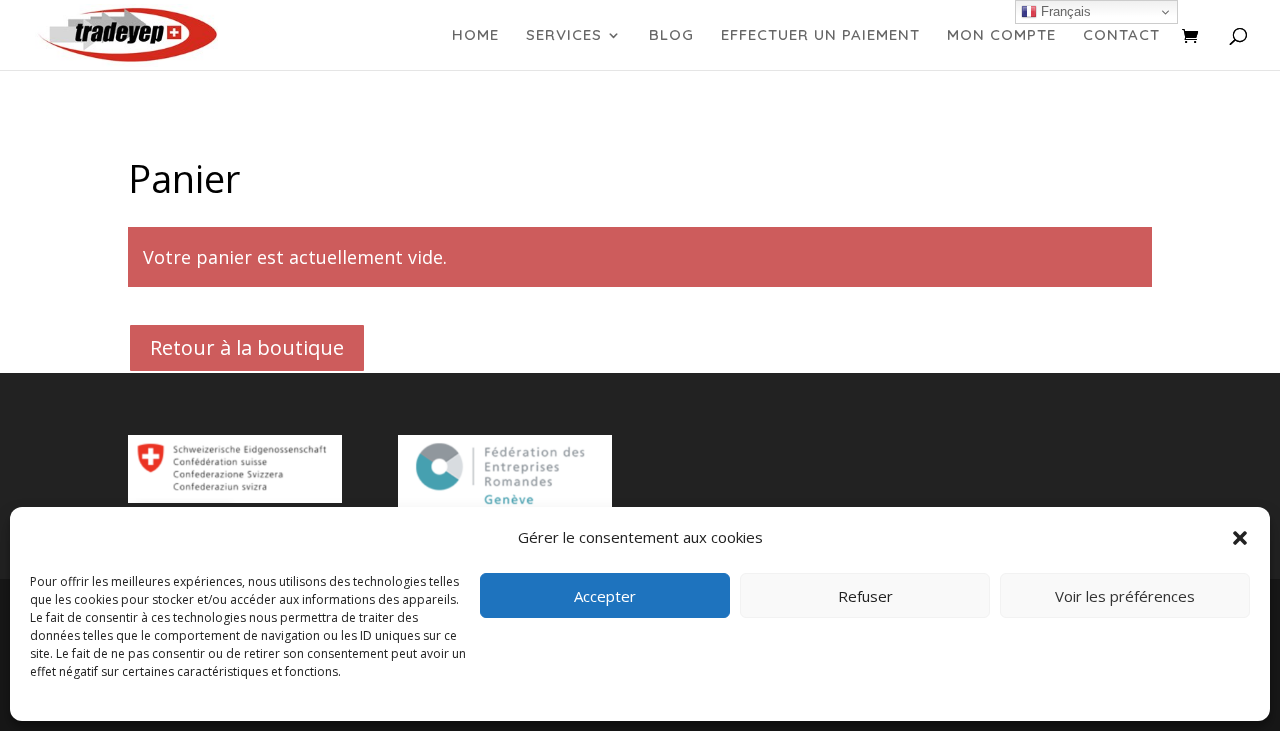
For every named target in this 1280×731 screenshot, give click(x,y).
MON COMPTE (1001, 36)
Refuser (865, 596)
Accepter (605, 596)
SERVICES (564, 36)
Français (1064, 11)
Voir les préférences (1125, 596)
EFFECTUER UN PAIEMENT (820, 36)
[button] (1240, 538)
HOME (475, 36)
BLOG (671, 36)
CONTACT (1121, 36)
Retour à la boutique (247, 347)
